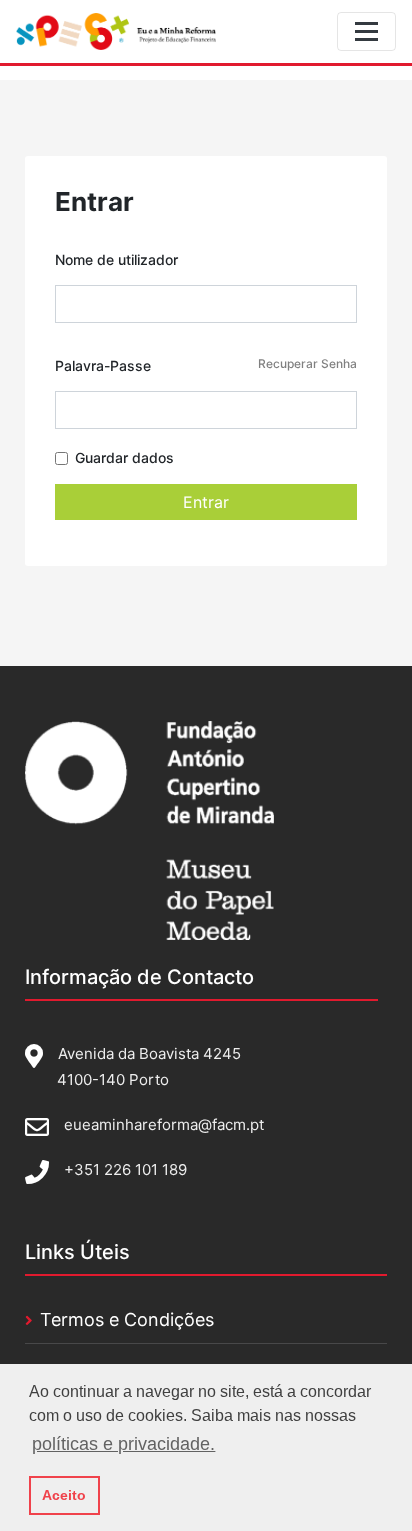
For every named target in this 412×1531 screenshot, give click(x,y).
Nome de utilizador (116, 259)
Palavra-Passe (206, 365)
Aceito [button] (64, 1495)
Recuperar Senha (307, 363)
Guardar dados (124, 457)
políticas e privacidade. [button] (123, 1444)
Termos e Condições (127, 1319)
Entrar (206, 502)
